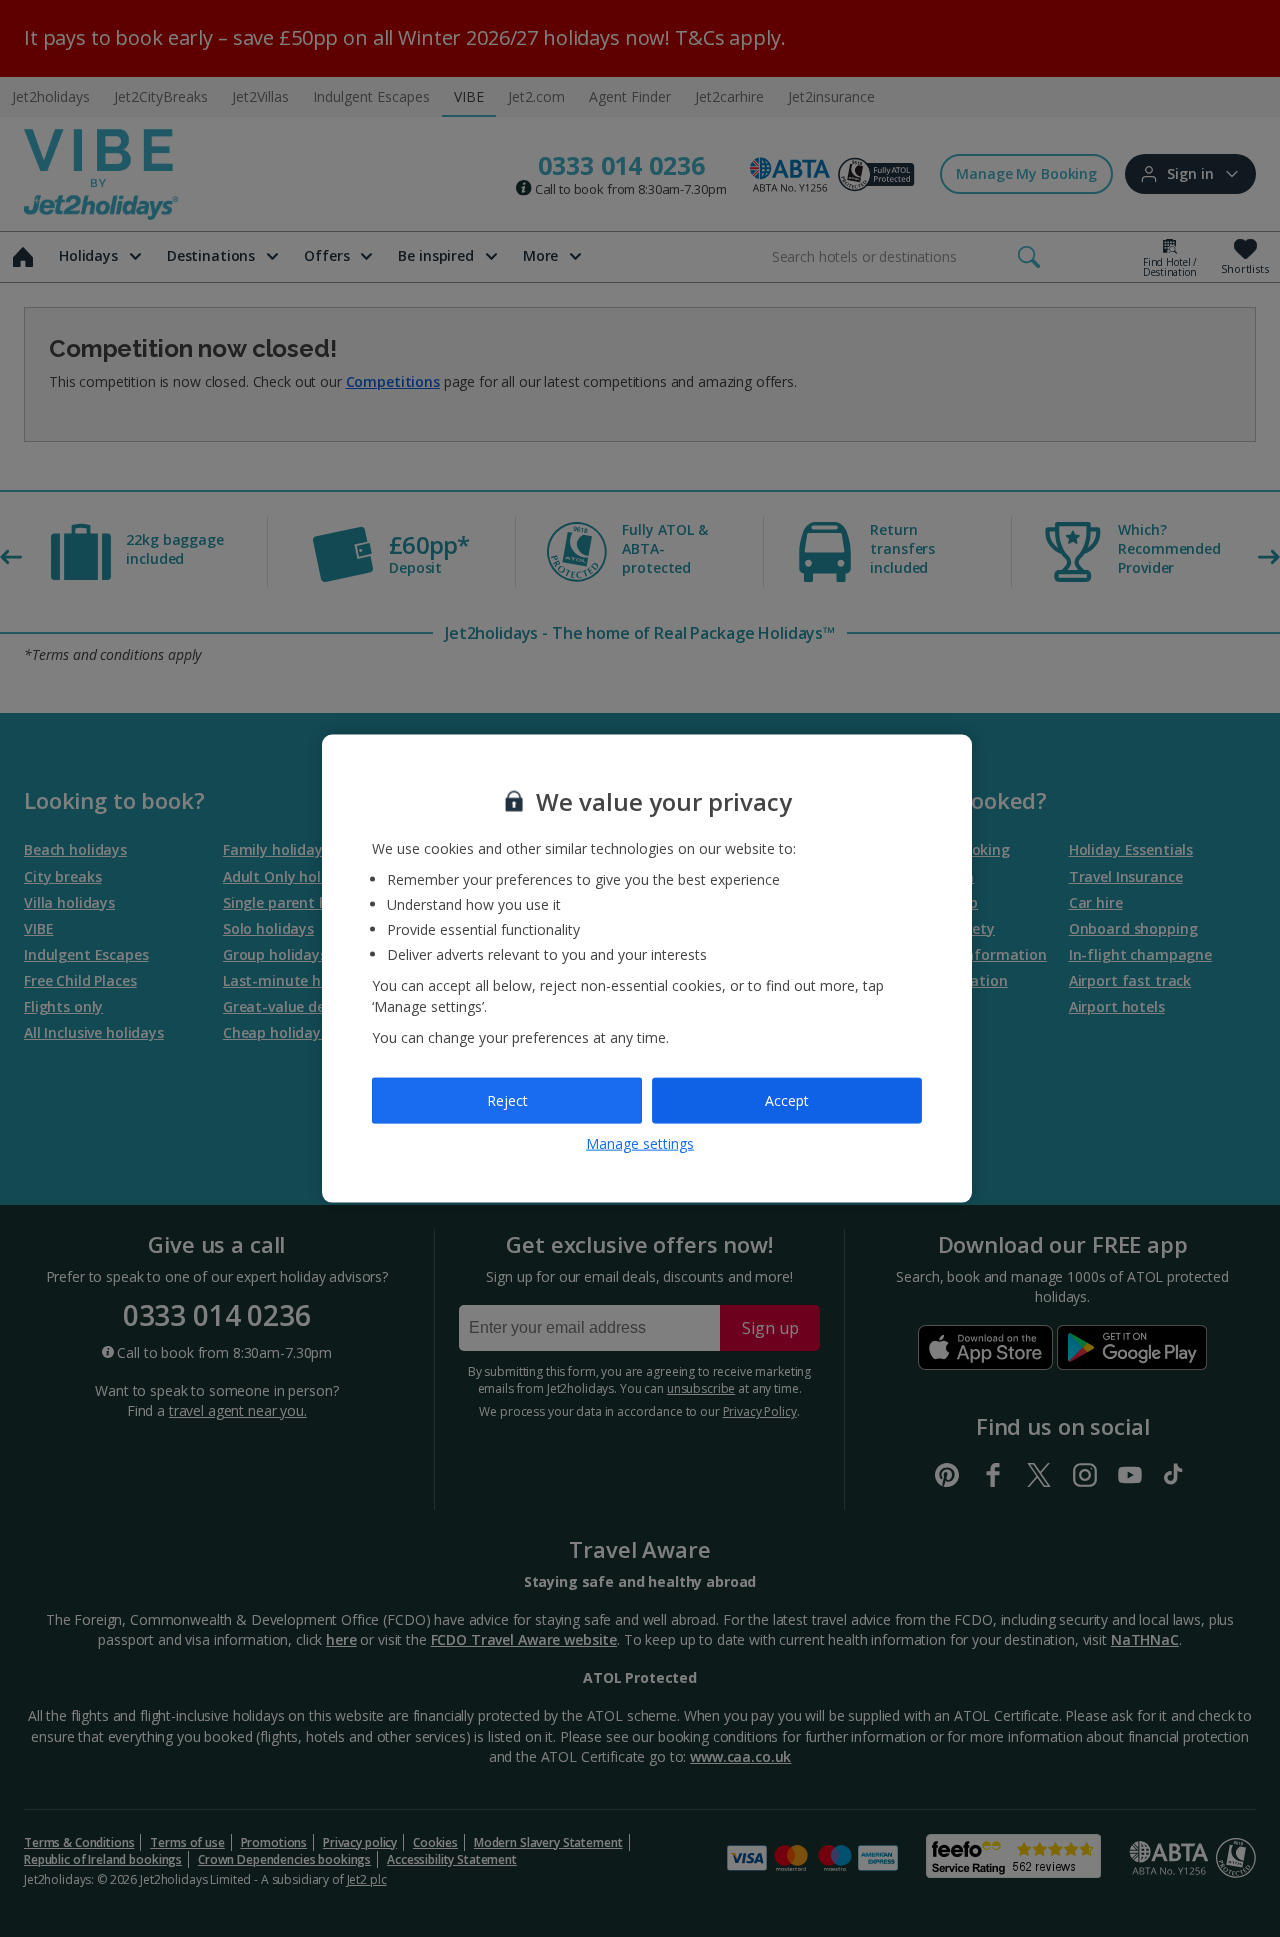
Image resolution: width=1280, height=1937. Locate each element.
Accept (787, 1100)
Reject (507, 1100)
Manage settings (640, 1142)
